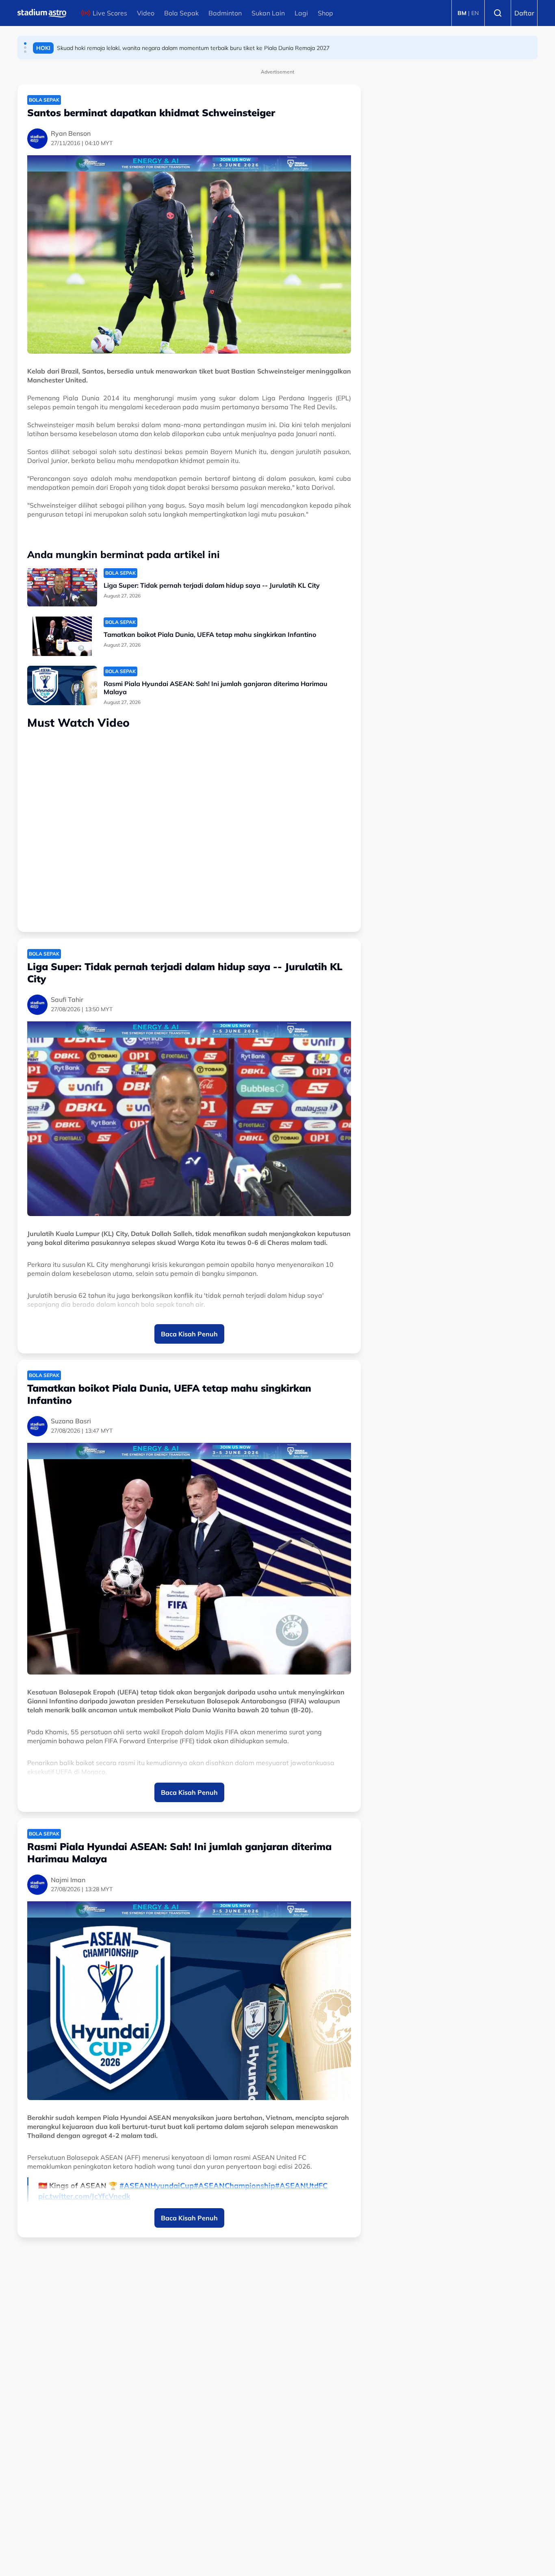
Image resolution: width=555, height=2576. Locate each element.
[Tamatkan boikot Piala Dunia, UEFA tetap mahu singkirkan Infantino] (62, 636)
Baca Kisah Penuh (189, 1334)
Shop (325, 13)
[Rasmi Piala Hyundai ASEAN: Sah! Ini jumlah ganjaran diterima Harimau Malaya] (62, 685)
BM (462, 13)
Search (498, 13)
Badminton (225, 13)
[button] (25, 43)
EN (475, 13)
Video (146, 13)
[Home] (42, 13)
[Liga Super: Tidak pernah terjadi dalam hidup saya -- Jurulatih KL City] (62, 587)
